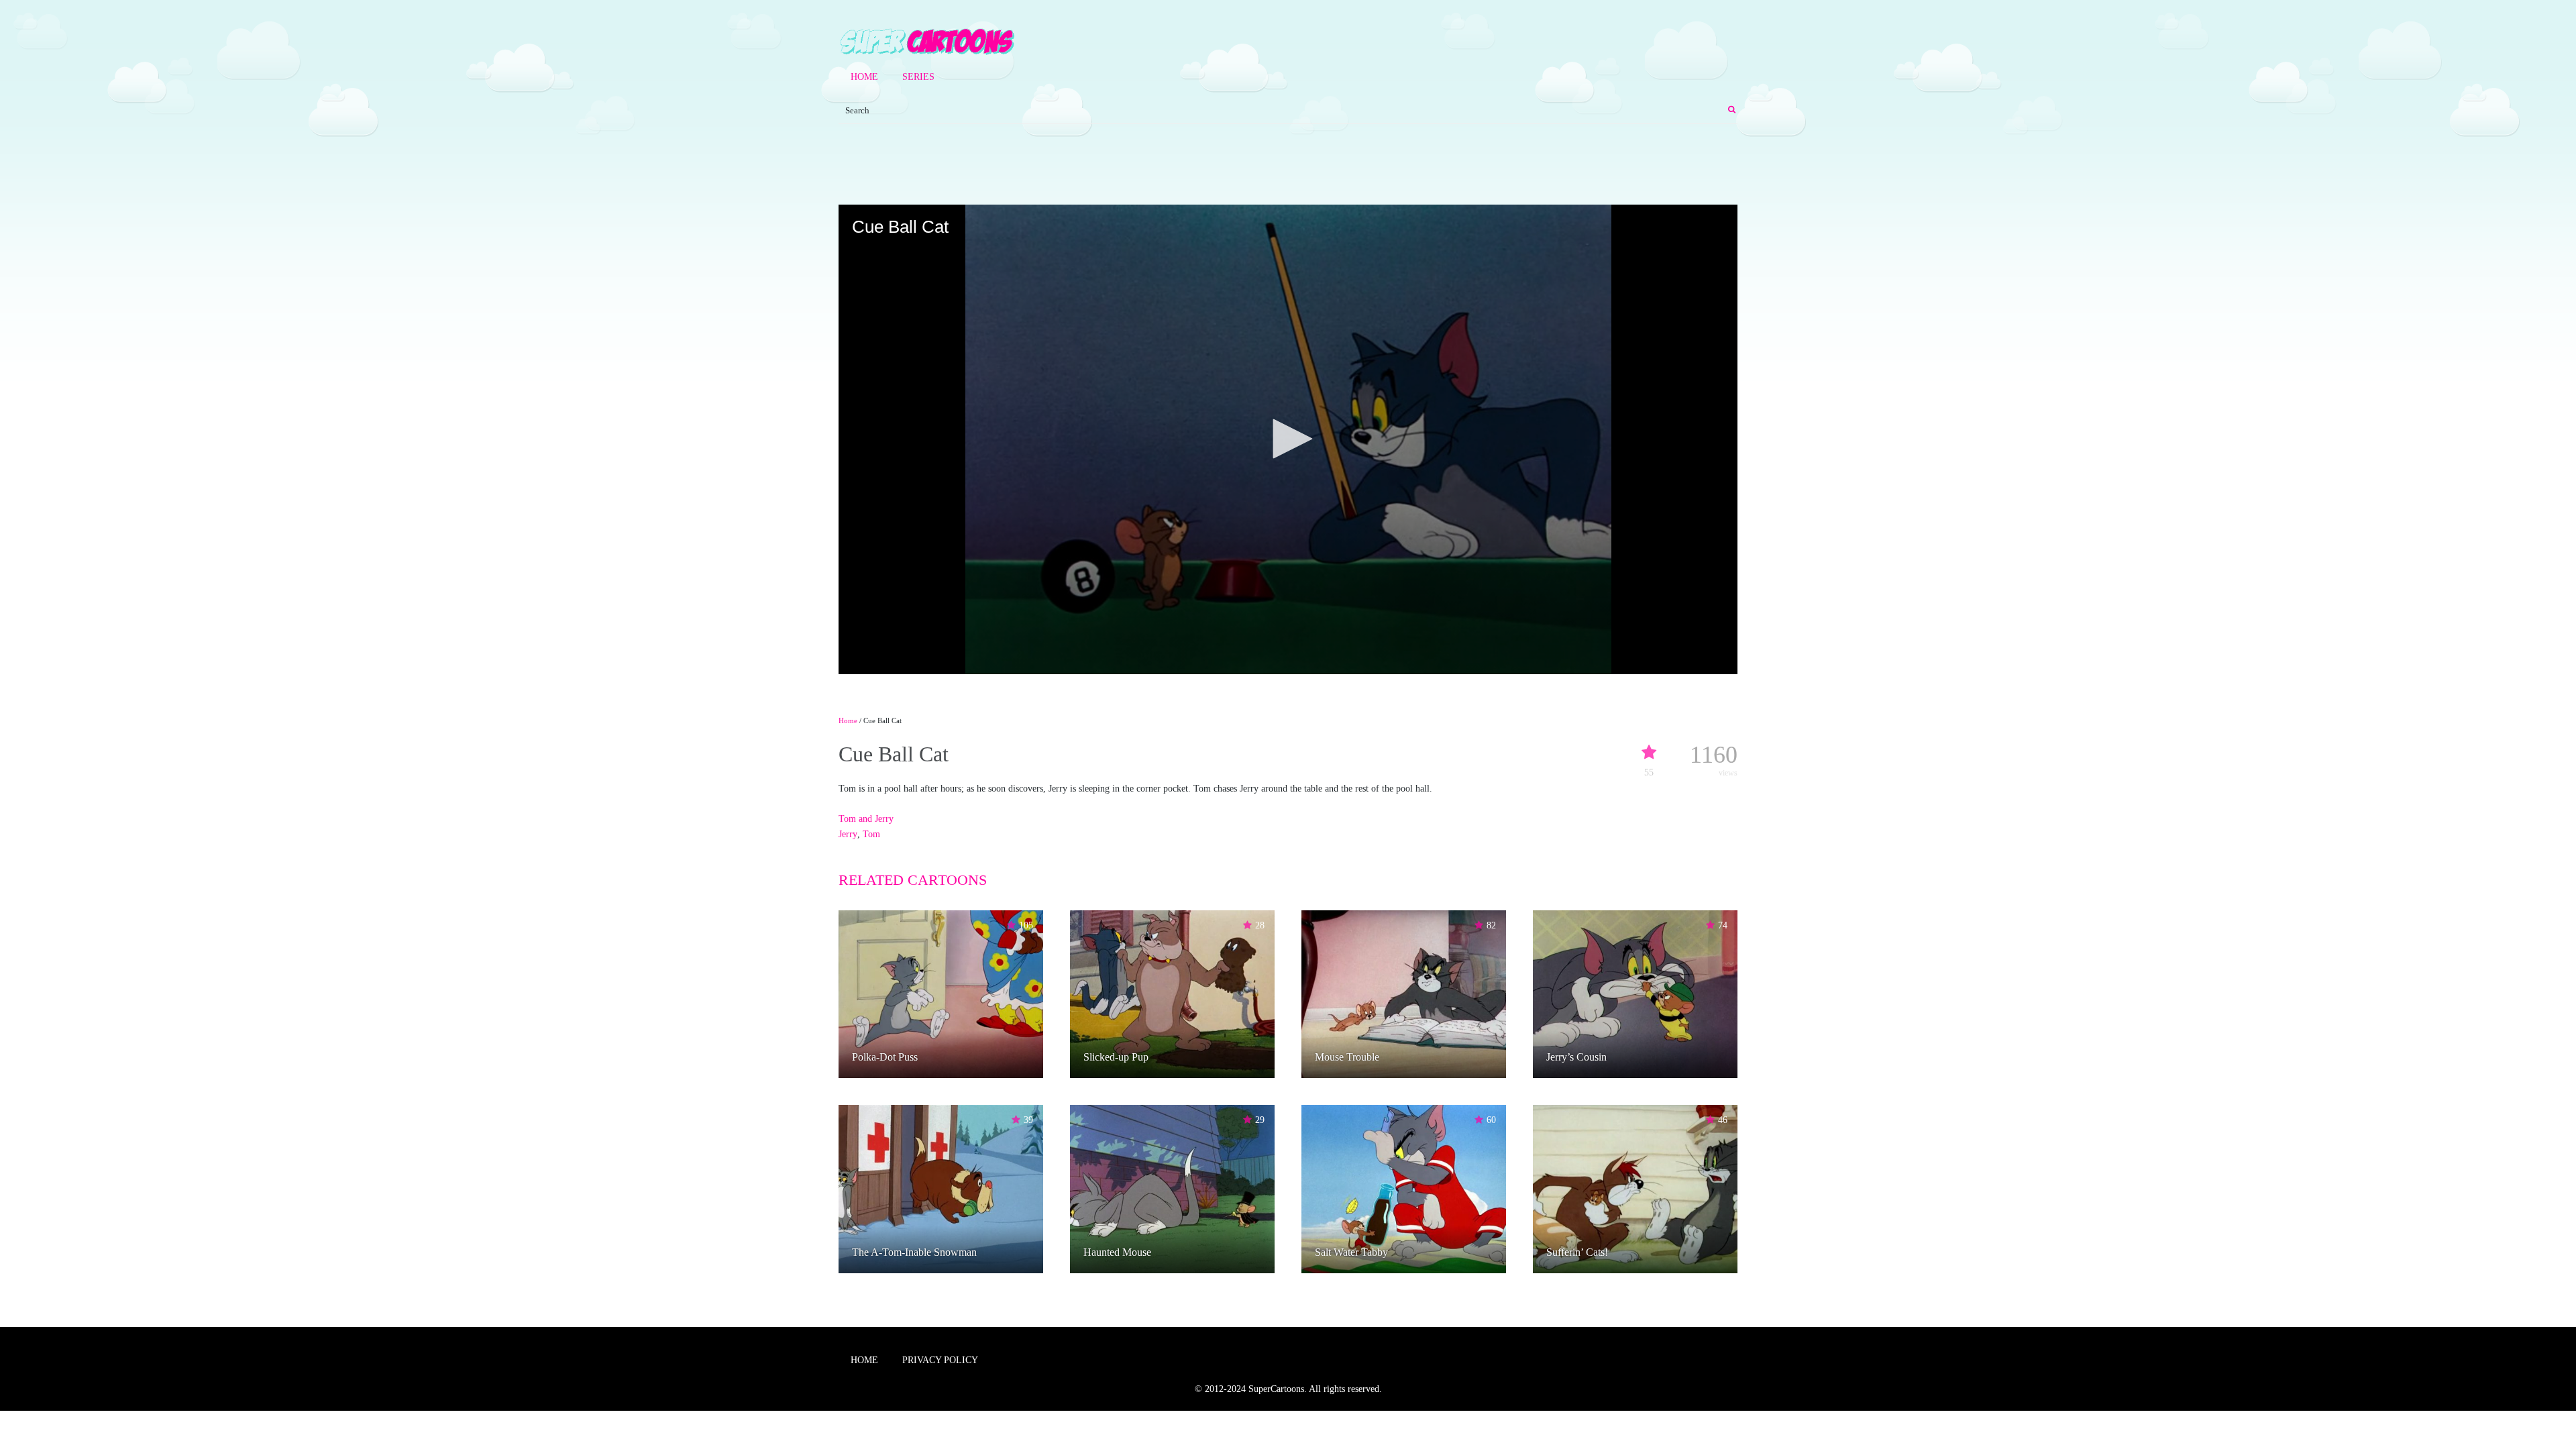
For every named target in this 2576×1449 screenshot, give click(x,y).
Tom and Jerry (866, 819)
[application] (1288, 439)
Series (918, 77)
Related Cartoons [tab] (913, 880)
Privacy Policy (940, 1360)
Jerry (848, 834)
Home (864, 77)
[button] (1288, 439)
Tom (871, 834)
